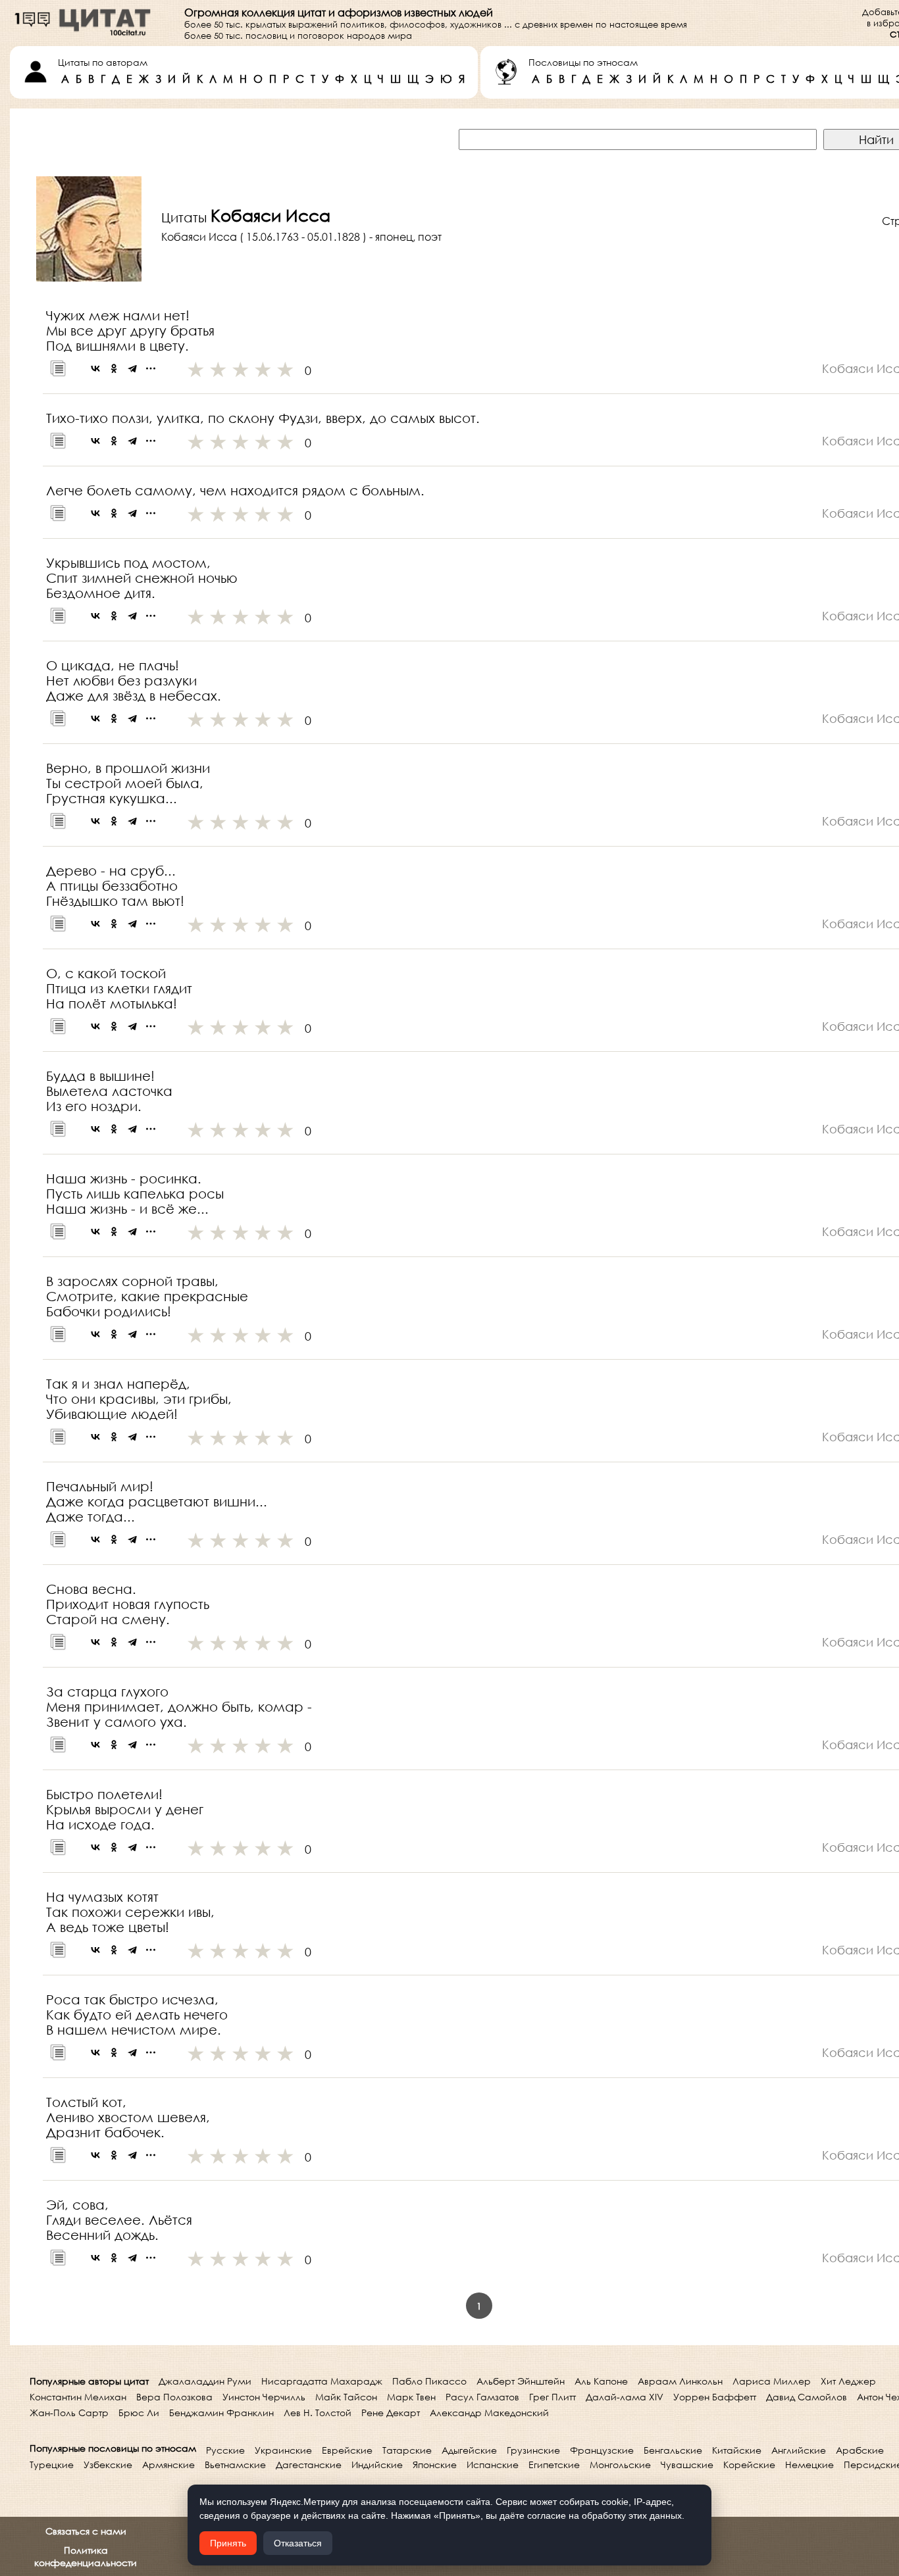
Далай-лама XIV (625, 2397)
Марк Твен (411, 2397)
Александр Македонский (489, 2413)
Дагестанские (309, 2465)
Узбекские (108, 2465)
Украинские (283, 2450)
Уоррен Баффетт (715, 2397)
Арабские (860, 2450)
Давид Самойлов (807, 2397)
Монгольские (620, 2465)
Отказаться (298, 2543)
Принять (228, 2543)
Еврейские (347, 2450)
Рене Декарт (391, 2413)
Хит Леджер (848, 2381)
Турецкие (52, 2465)
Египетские (554, 2465)
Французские (602, 2450)
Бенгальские (673, 2450)
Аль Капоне (601, 2381)
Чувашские (687, 2465)
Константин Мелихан (78, 2397)
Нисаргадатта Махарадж (322, 2381)
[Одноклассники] (114, 368)
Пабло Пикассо (429, 2381)
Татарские (407, 2450)
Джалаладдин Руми (205, 2381)
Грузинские (533, 2450)
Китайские (737, 2450)
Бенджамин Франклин (221, 2413)
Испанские (493, 2465)
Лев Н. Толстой (318, 2413)
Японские (435, 2465)
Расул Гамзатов (482, 2397)
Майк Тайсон (346, 2397)
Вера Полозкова (174, 2397)
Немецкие (809, 2465)
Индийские (377, 2465)
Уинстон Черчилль (264, 2397)
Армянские (168, 2465)
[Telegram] (132, 368)
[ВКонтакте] (95, 368)
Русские (225, 2450)
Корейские (749, 2465)
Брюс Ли (139, 2413)
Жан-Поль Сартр (69, 2413)
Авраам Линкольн (680, 2381)
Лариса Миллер (772, 2381)
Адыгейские (469, 2450)
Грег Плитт (552, 2397)
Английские (799, 2450)
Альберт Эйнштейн (521, 2381)
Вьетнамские (235, 2465)
